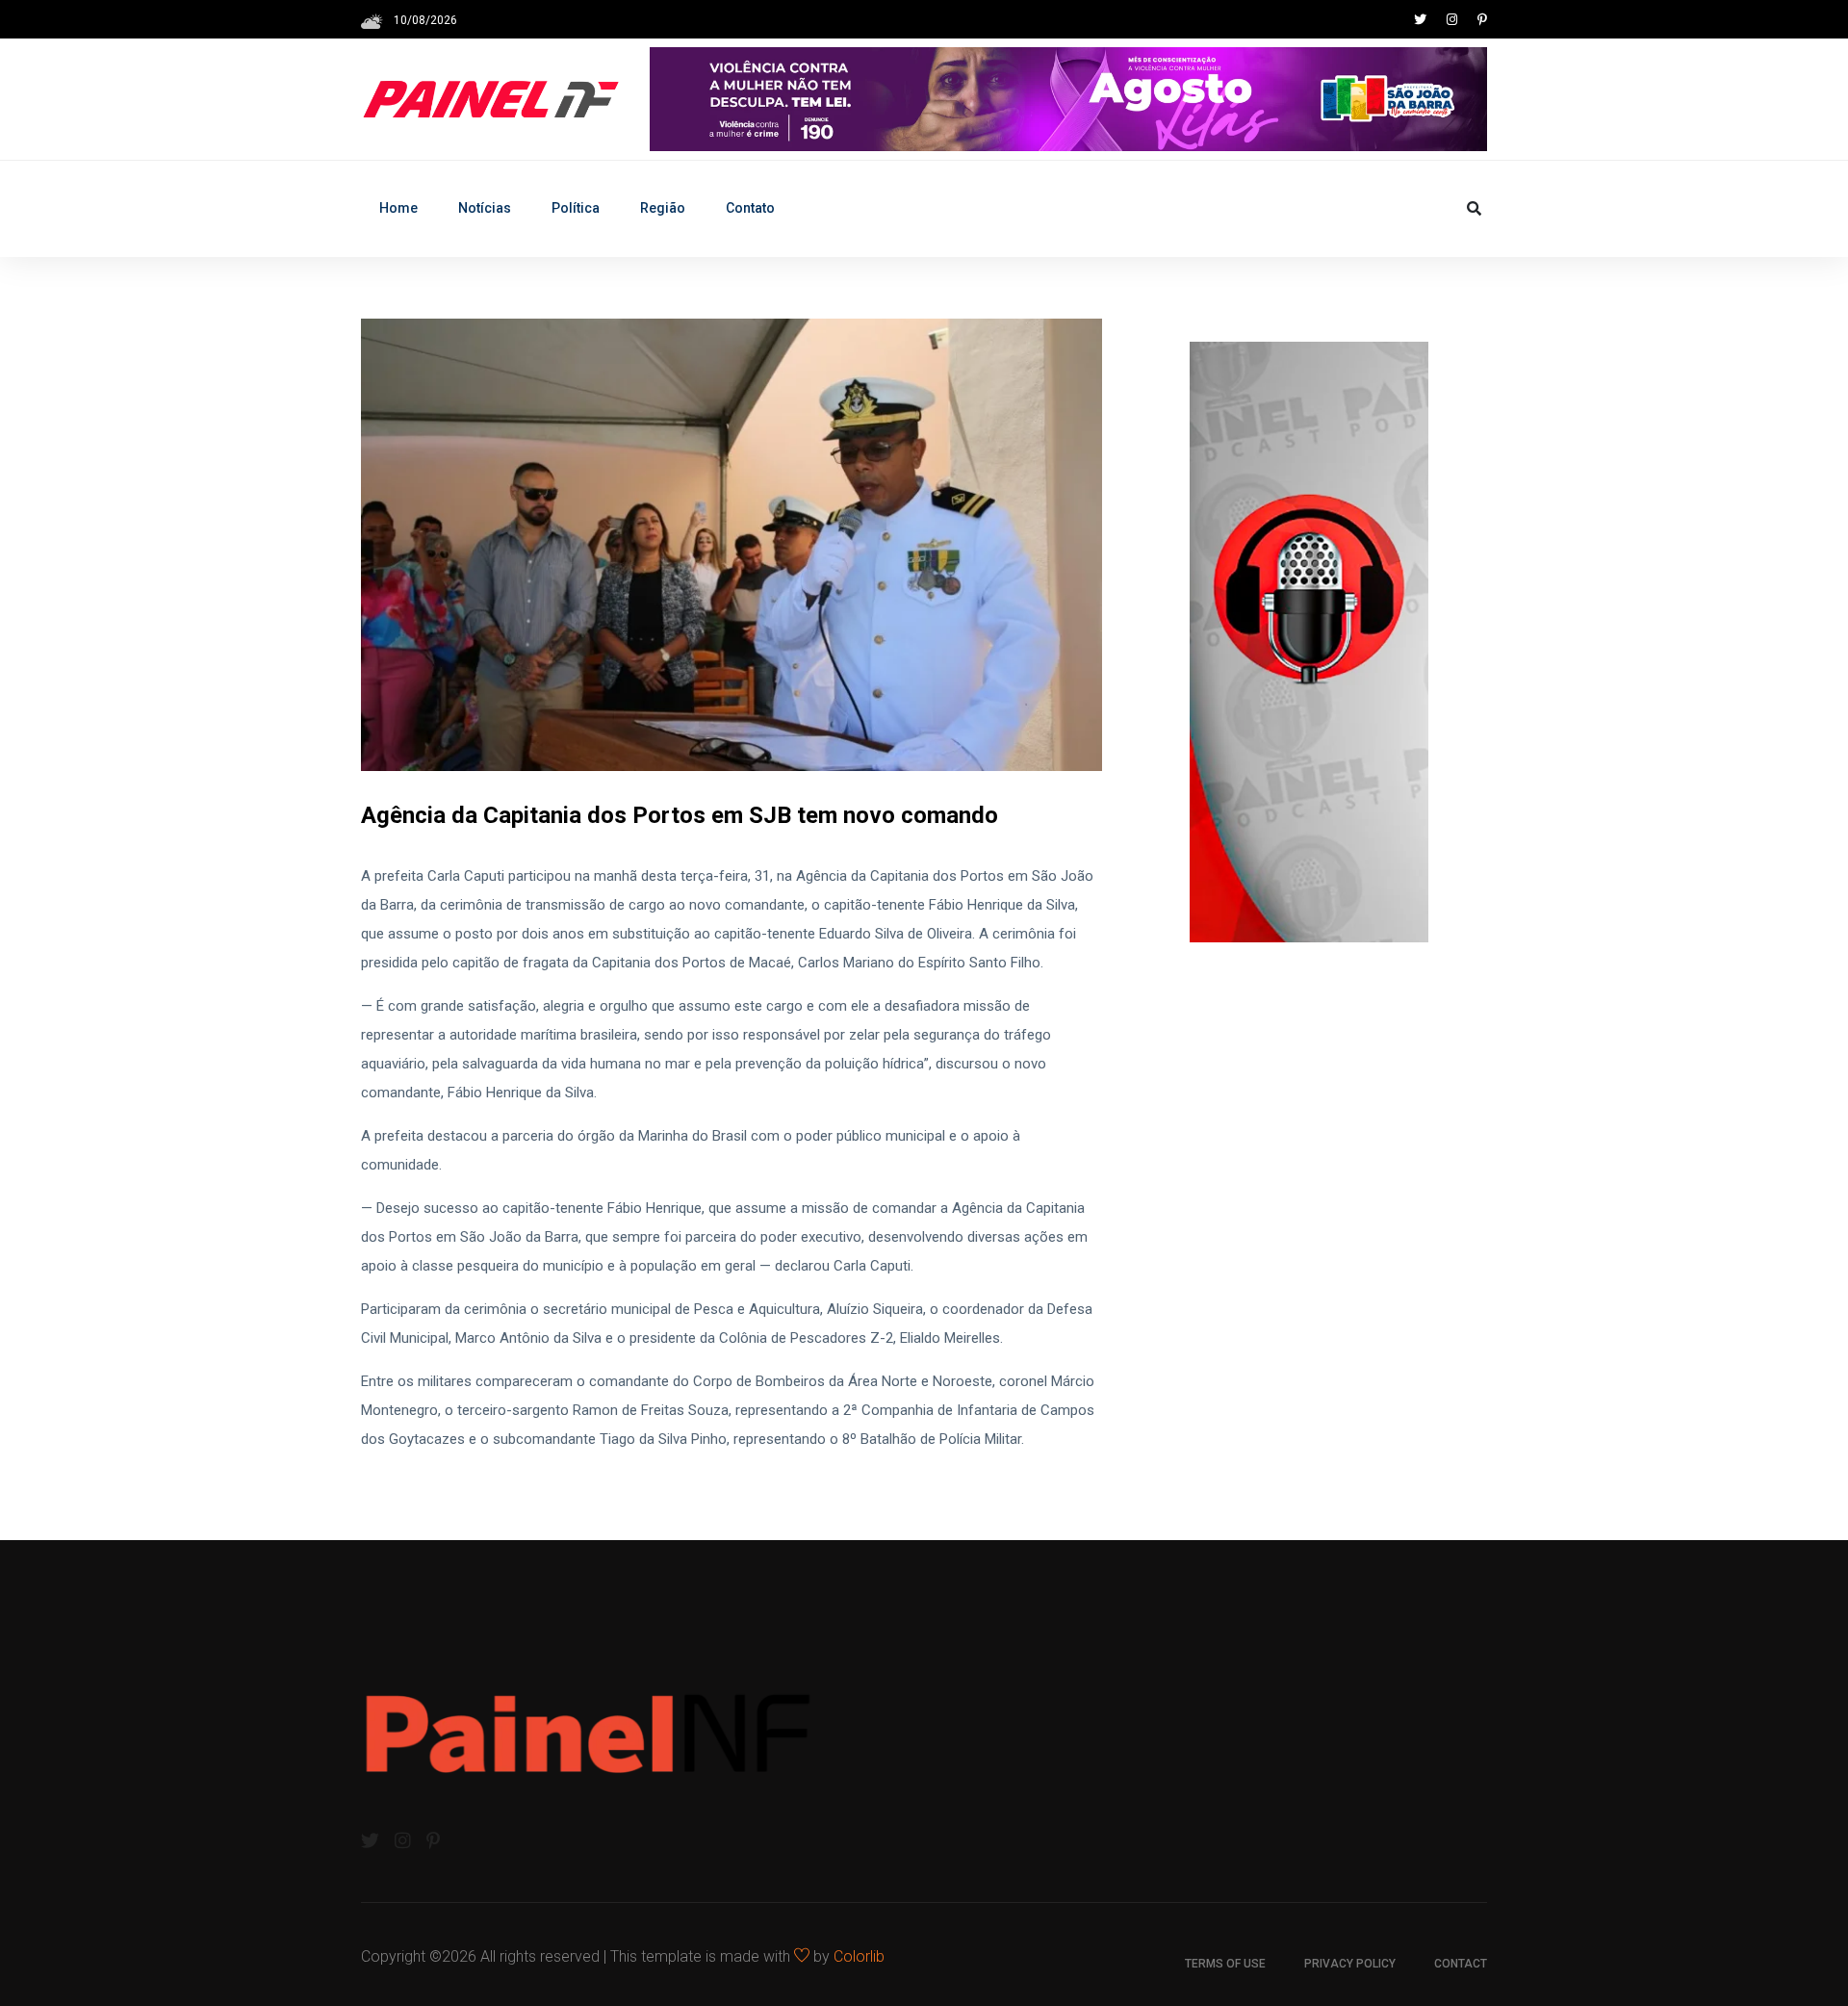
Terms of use (1225, 1964)
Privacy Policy (1350, 1964)
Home (398, 208)
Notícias (485, 208)
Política (576, 208)
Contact (1461, 1964)
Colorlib (859, 1956)
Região (663, 208)
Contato (750, 208)
